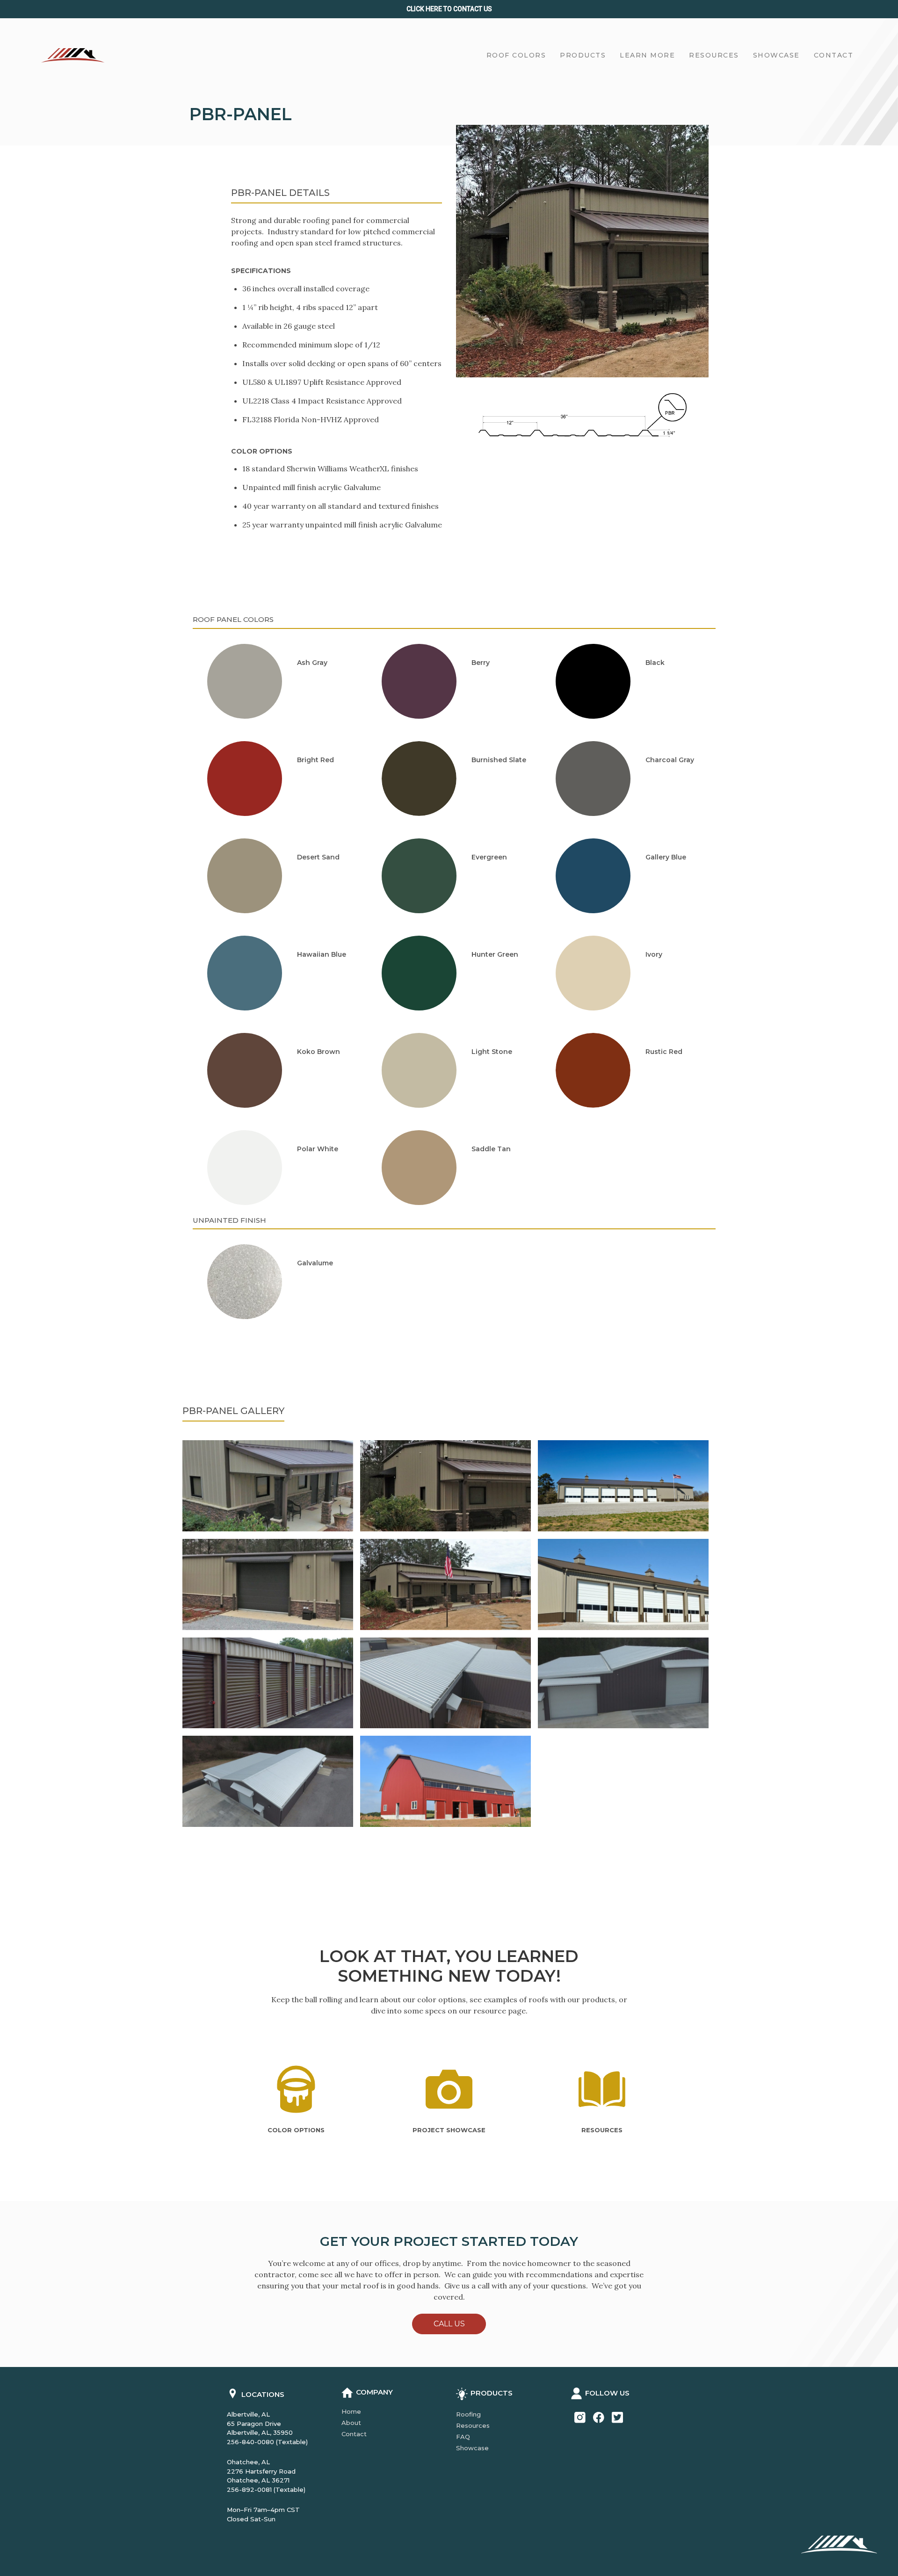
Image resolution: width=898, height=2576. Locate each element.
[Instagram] (580, 2417)
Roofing (468, 2414)
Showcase (472, 2448)
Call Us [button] (449, 2324)
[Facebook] (599, 2417)
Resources (473, 2425)
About (351, 2423)
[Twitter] (617, 2417)
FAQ (463, 2437)
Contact (354, 2434)
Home (351, 2411)
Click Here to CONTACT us (449, 9)
